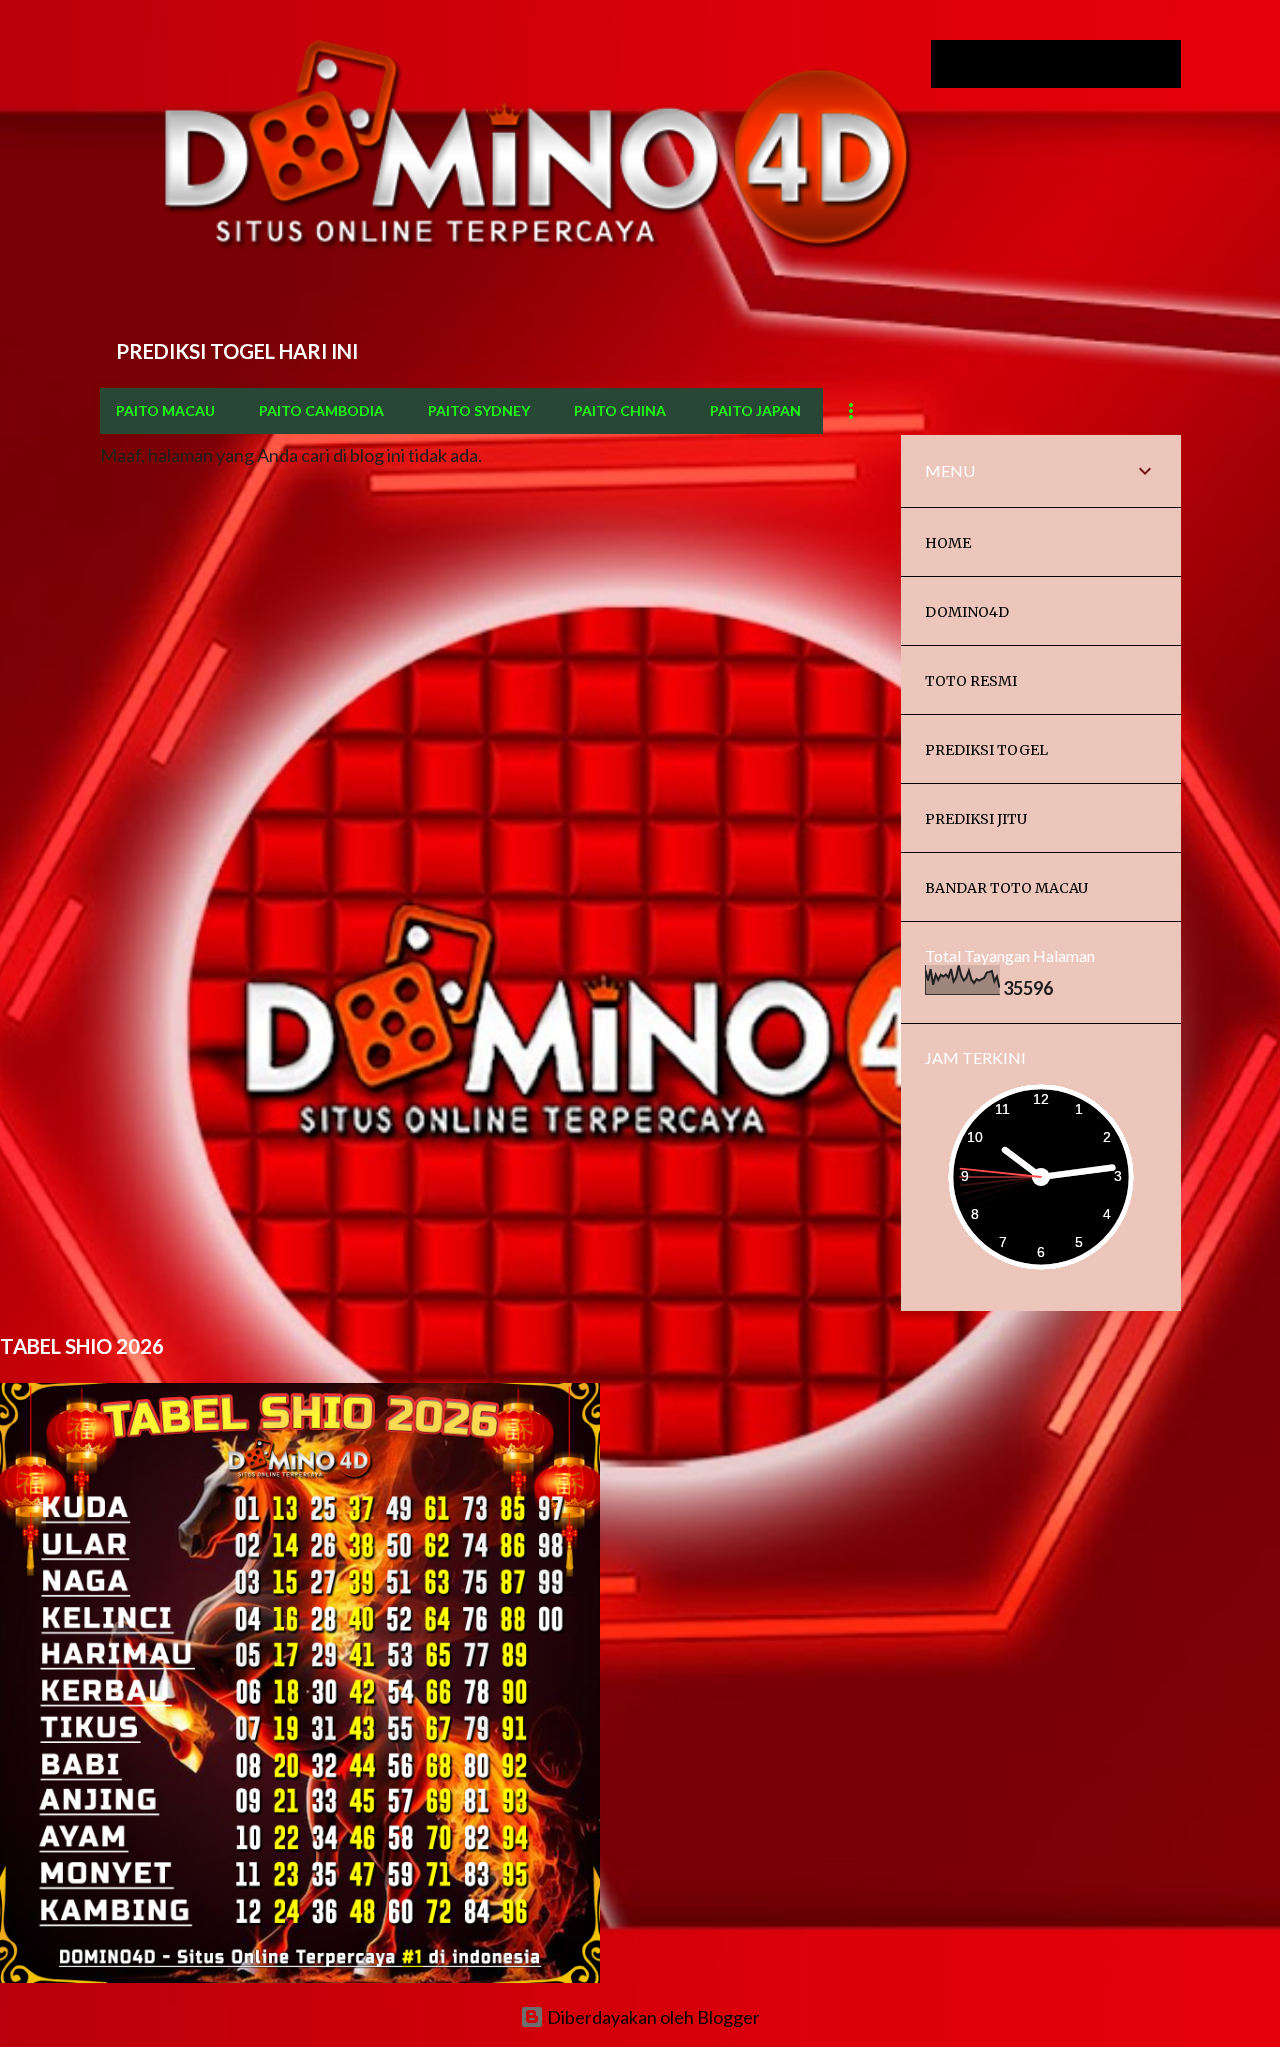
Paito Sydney (479, 410)
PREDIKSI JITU (976, 819)
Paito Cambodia (321, 410)
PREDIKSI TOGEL (986, 750)
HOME (948, 543)
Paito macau (165, 410)
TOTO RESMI (971, 681)
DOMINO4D (967, 612)
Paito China (620, 410)
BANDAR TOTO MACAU (1006, 888)
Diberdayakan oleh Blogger (652, 2017)
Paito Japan (755, 410)
